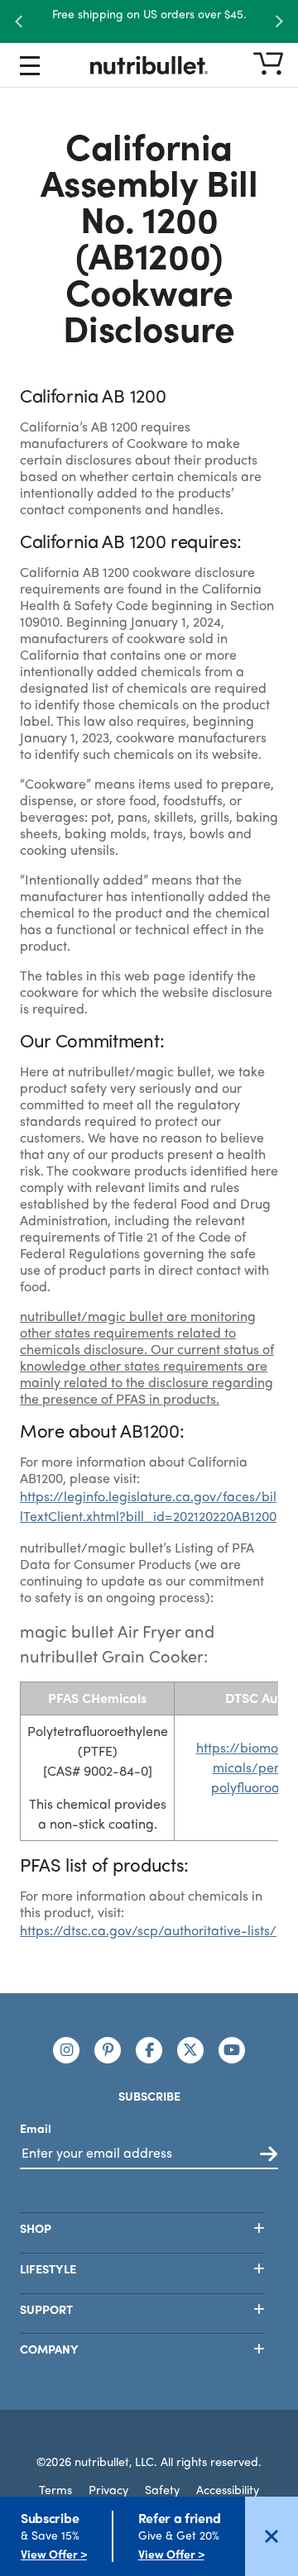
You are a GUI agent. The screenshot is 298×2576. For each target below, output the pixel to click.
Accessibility (228, 2489)
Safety (162, 2489)
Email (36, 2128)
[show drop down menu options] (30, 69)
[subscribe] (269, 2155)
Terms (55, 2489)
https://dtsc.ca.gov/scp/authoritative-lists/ (148, 1930)
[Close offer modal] (272, 2536)
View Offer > (54, 2554)
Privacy (108, 2489)
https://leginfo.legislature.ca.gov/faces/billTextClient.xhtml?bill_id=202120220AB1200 (148, 1506)
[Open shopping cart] (268, 65)
